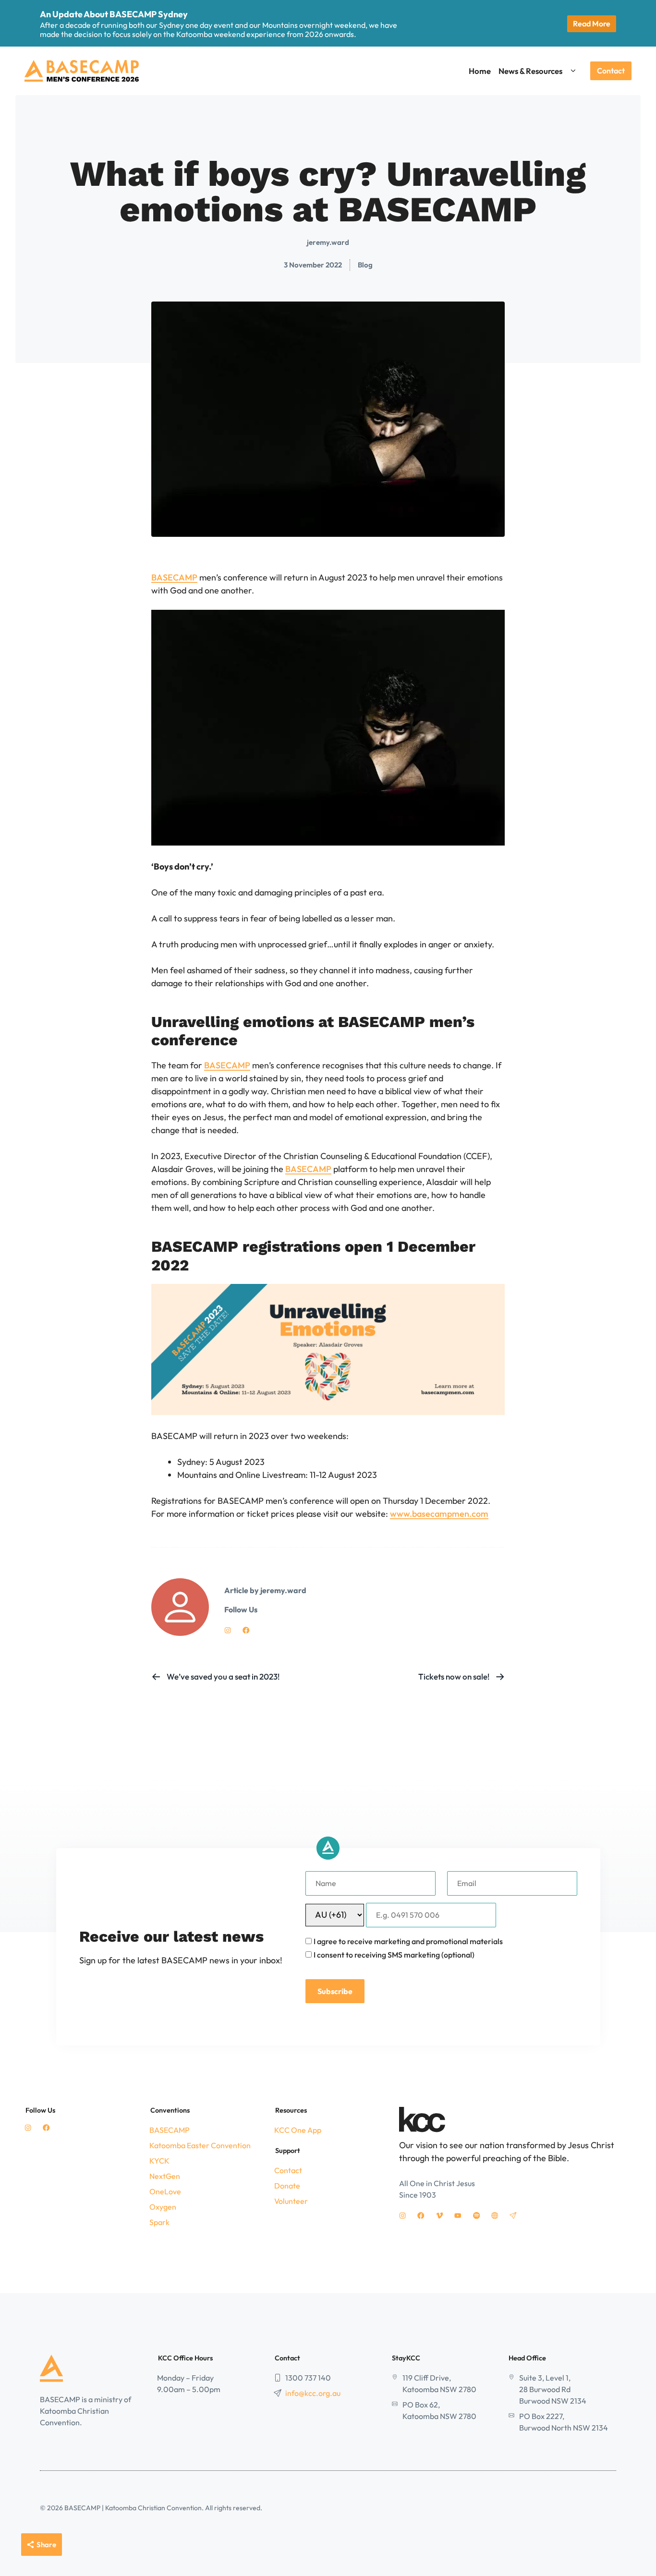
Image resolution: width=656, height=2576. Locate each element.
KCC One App (298, 2130)
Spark (159, 2222)
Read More (592, 24)
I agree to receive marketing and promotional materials (408, 1941)
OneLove (165, 2191)
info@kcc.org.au (313, 2393)
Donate (287, 2186)
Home (480, 71)
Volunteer (291, 2201)
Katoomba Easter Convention (200, 2145)
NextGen (165, 2176)
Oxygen (163, 2207)
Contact (611, 71)
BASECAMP (174, 577)
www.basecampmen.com (439, 1514)
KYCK (159, 2161)
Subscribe (335, 1991)
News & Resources (530, 71)
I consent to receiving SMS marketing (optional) (394, 1955)
